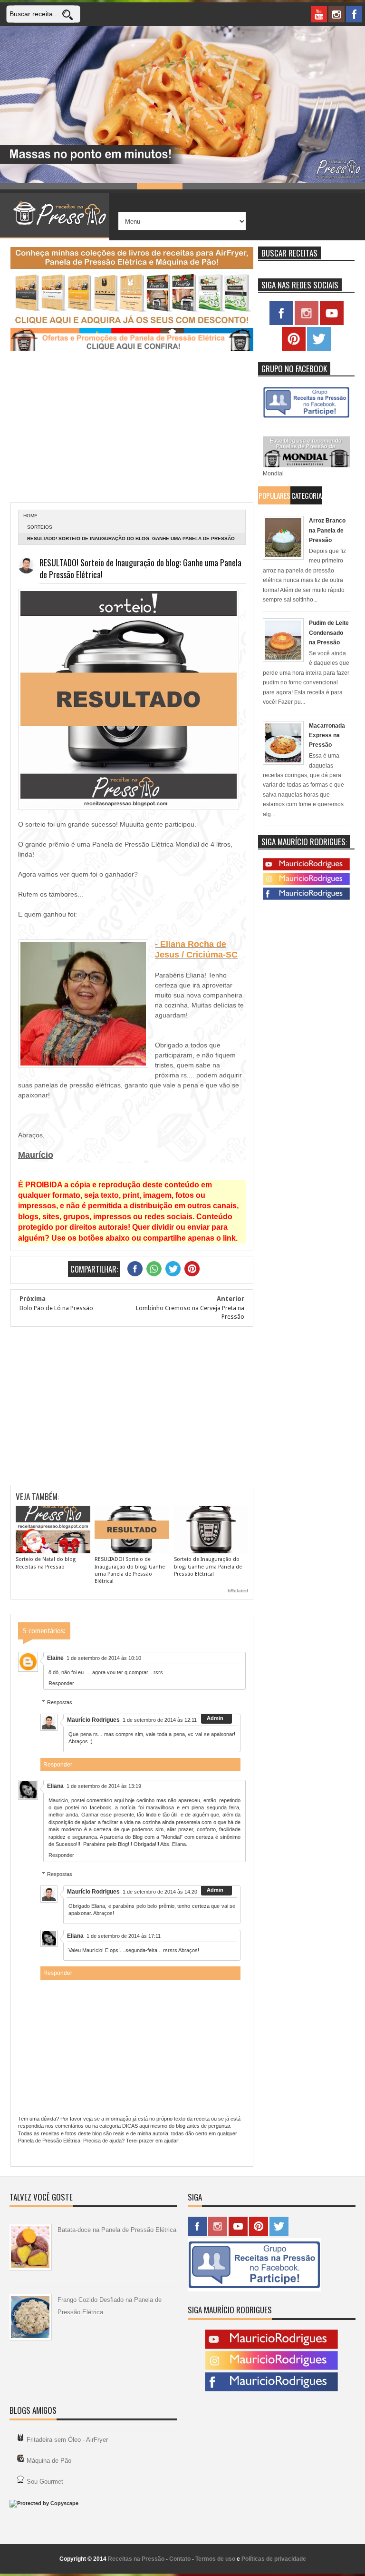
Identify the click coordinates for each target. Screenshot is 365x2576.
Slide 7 (297, 186)
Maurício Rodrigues (93, 1720)
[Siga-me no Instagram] (307, 323)
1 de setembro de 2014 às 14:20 (160, 1892)
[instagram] (336, 14)
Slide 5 (205, 186)
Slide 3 (114, 186)
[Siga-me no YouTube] (332, 323)
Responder (61, 1683)
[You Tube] (306, 869)
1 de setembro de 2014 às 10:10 (104, 1658)
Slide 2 (68, 186)
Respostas (60, 1702)
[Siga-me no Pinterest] (294, 349)
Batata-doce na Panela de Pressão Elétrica (117, 2230)
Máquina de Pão (49, 2461)
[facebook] (354, 14)
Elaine (55, 1658)
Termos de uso (215, 2559)
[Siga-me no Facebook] (281, 323)
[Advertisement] (132, 428)
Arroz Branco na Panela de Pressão (327, 530)
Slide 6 (251, 186)
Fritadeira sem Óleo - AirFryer (67, 2440)
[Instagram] (306, 883)
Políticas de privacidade (274, 2559)
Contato (180, 2559)
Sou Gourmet (45, 2482)
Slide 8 (342, 186)
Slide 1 (23, 186)
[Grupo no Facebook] (306, 418)
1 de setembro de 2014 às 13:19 (104, 1786)
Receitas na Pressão (136, 2559)
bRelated (238, 1591)
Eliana (55, 1786)
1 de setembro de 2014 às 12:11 (160, 1720)
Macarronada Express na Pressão (327, 735)
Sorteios (40, 527)
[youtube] (319, 14)
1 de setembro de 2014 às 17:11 (124, 1936)
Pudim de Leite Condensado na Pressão (329, 633)
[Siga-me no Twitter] (319, 349)
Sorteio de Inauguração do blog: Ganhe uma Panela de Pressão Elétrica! (208, 1567)
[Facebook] (306, 898)
